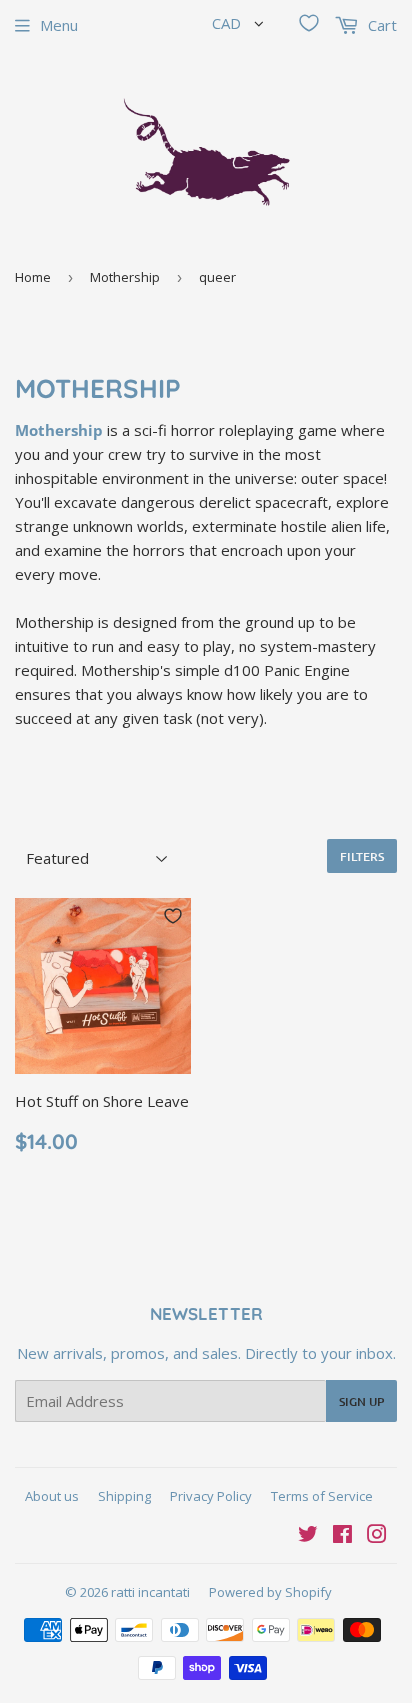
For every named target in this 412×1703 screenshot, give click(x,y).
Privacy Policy (211, 1496)
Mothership (125, 277)
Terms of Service (322, 1496)
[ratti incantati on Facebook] (342, 1536)
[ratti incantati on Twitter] (308, 1536)
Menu (59, 25)
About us (52, 1496)
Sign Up (361, 1401)
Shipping (124, 1496)
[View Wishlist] (309, 23)
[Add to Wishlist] (173, 916)
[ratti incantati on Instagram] (377, 1536)
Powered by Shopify (270, 1592)
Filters (362, 856)
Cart (380, 25)
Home (33, 277)
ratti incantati (150, 1592)
